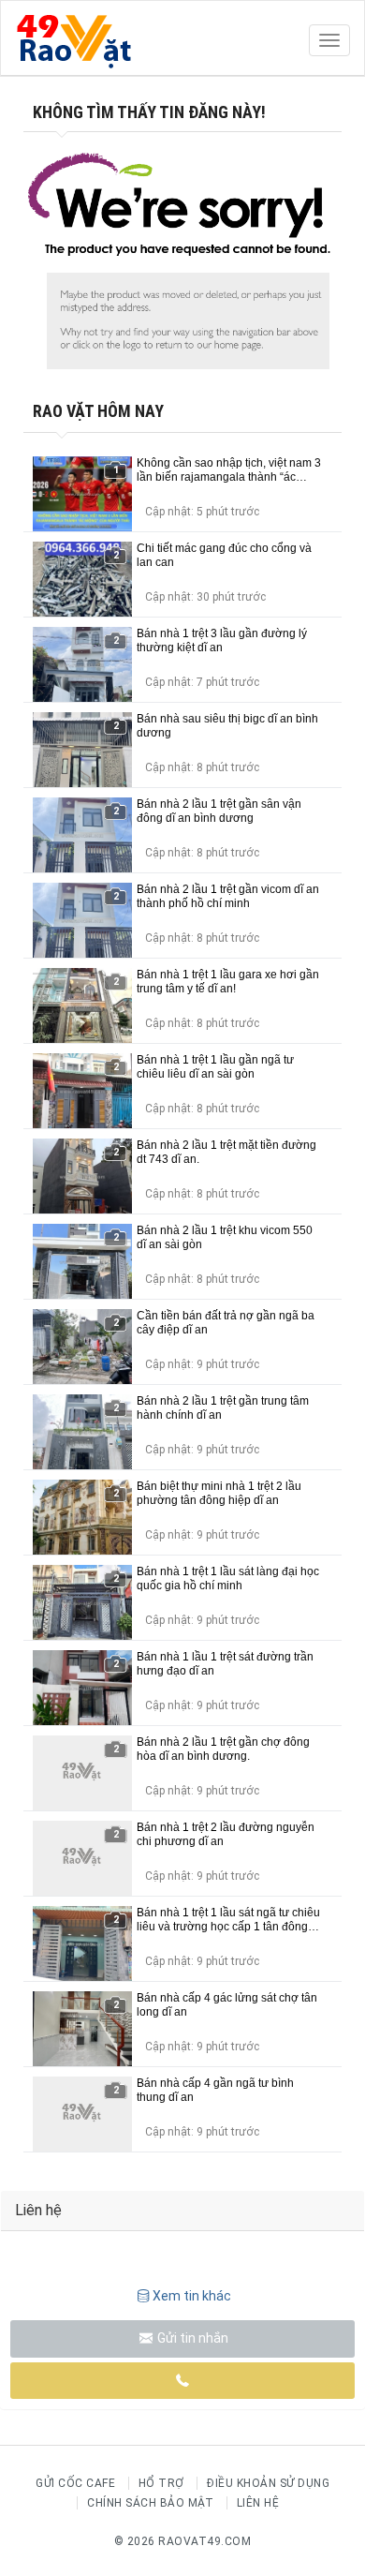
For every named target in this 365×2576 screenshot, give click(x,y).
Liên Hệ (258, 2503)
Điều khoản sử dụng (268, 2483)
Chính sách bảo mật (150, 2503)
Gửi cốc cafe (75, 2483)
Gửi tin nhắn (191, 2338)
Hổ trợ (161, 2483)
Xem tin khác (192, 2296)
